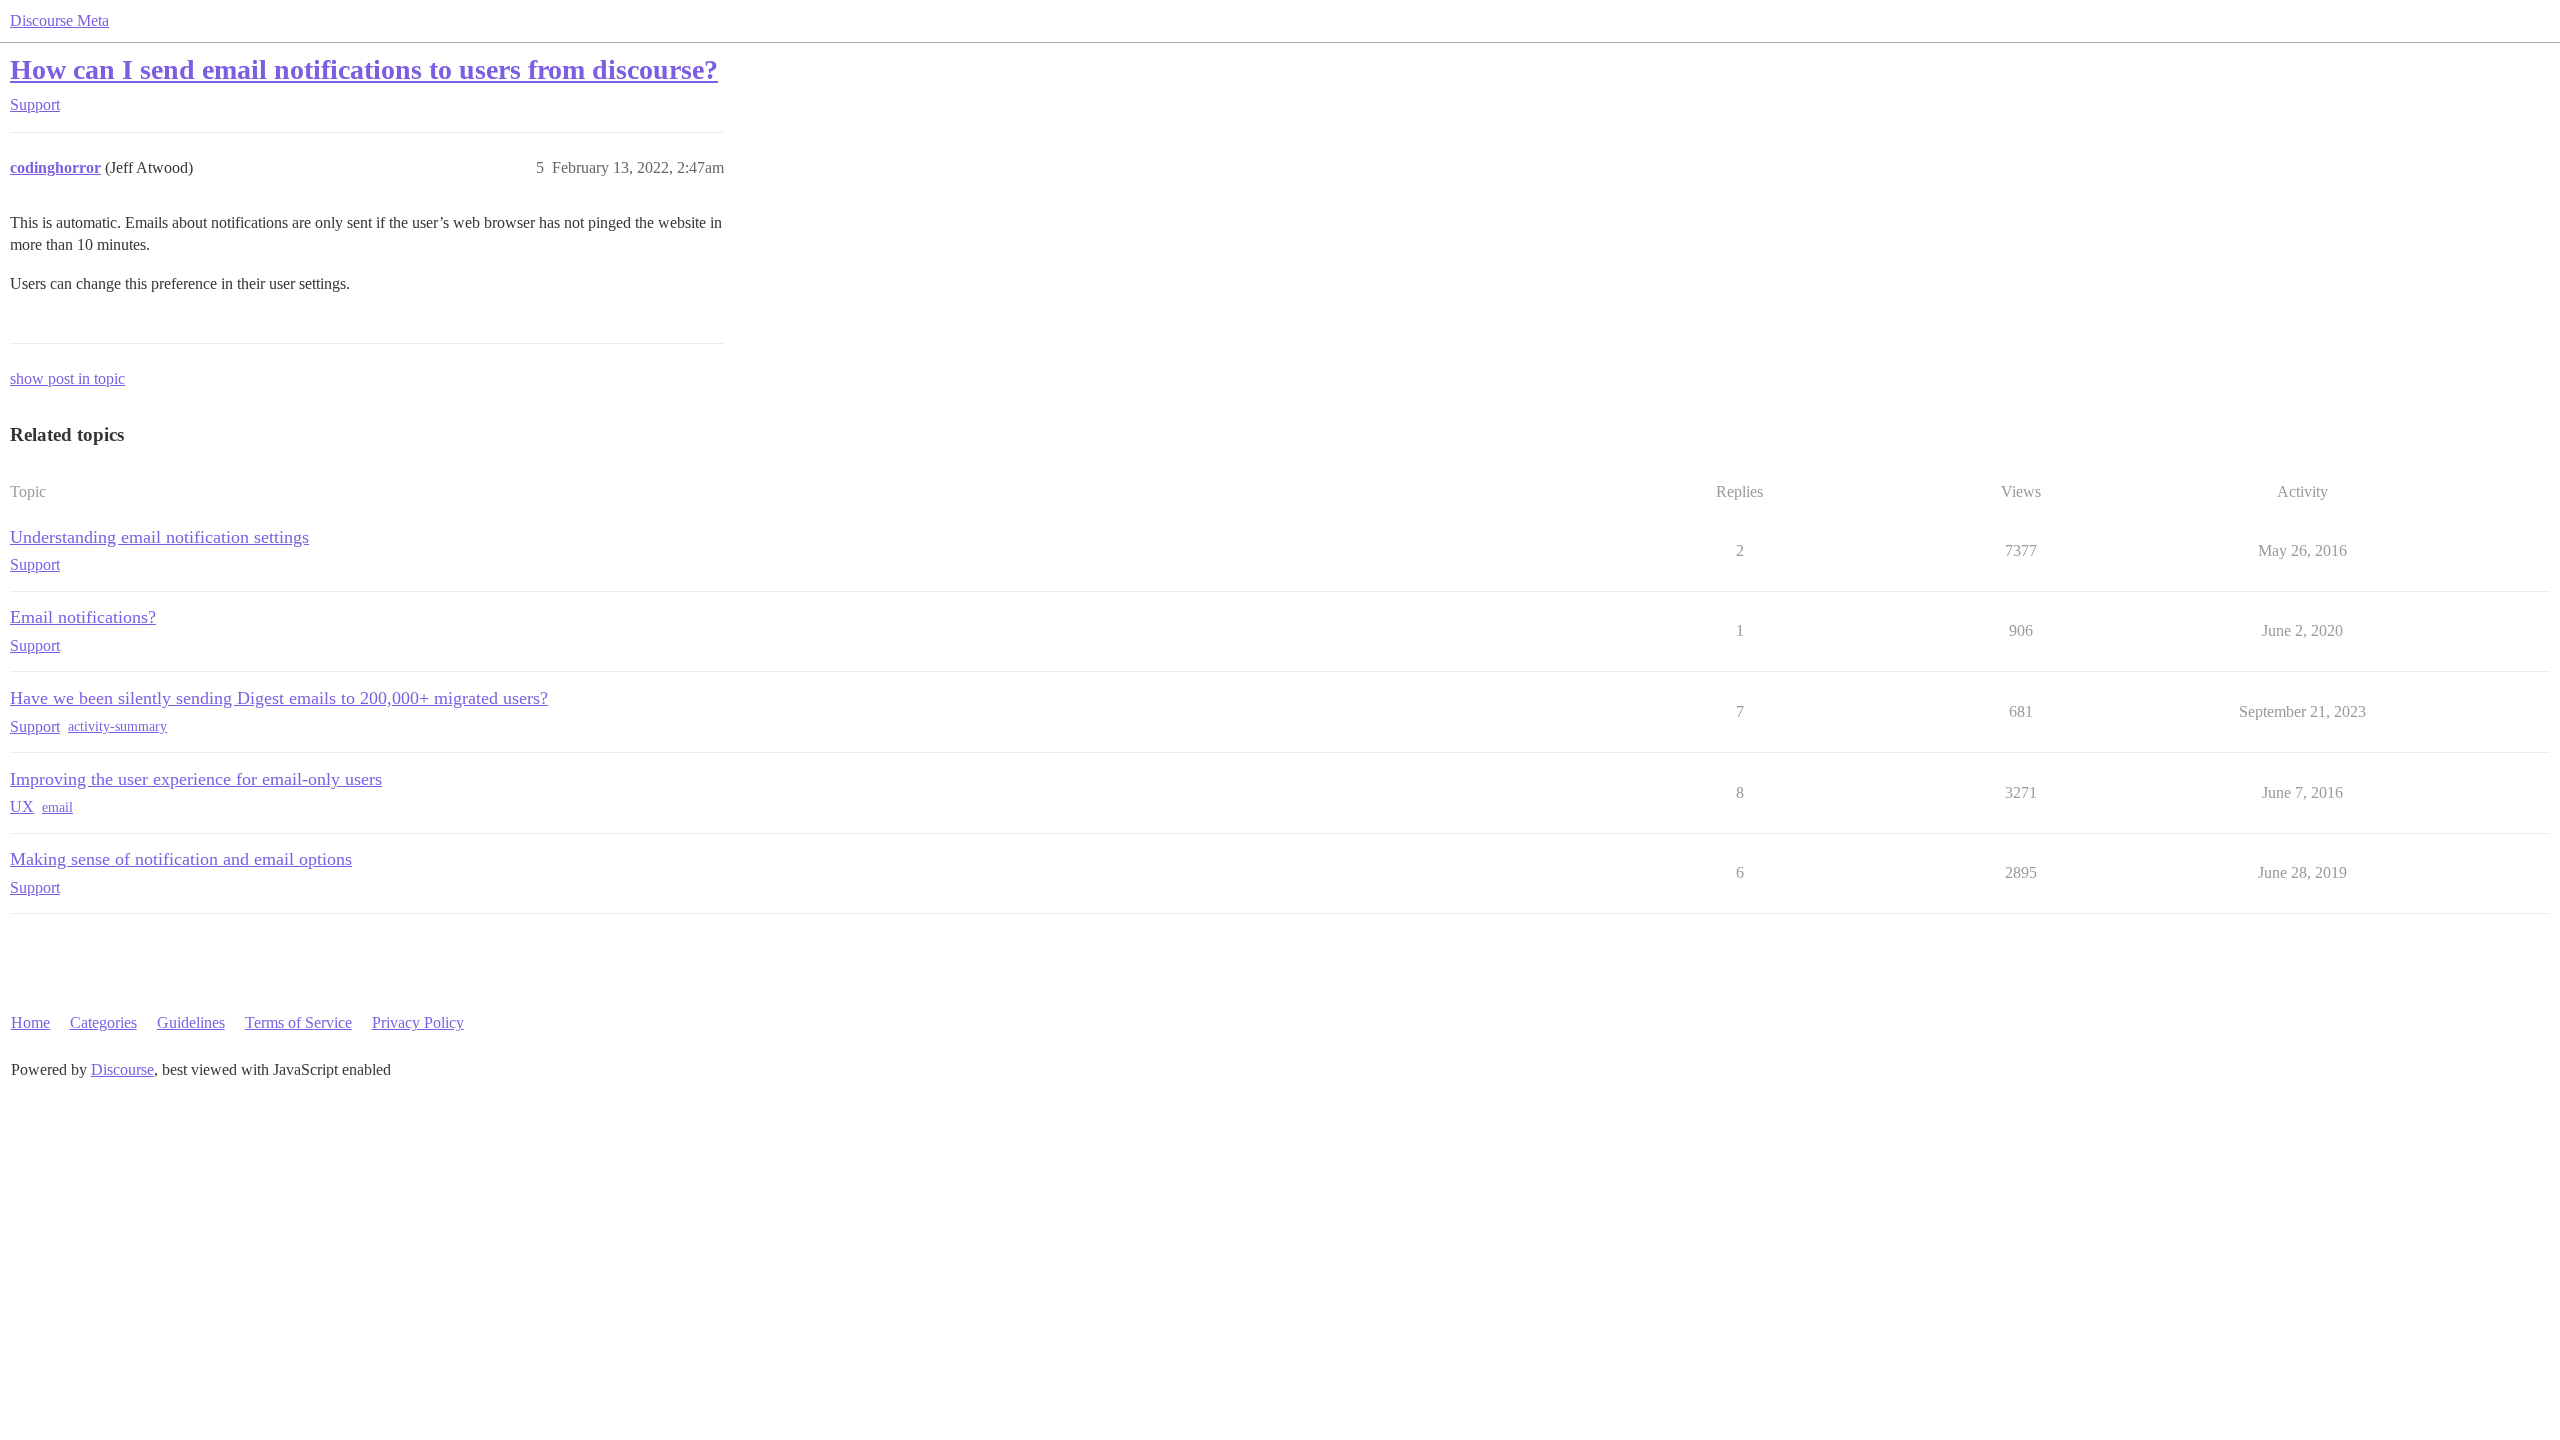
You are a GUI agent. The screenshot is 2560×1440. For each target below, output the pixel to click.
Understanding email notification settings (159, 537)
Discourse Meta (59, 20)
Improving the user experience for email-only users (196, 779)
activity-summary (117, 726)
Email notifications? (83, 617)
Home (30, 1022)
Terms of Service (298, 1022)
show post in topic (67, 378)
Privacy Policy (418, 1022)
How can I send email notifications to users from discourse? (364, 69)
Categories (103, 1022)
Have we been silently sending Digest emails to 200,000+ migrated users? (279, 698)
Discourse (122, 1069)
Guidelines (191, 1022)
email (57, 807)
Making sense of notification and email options (181, 859)
